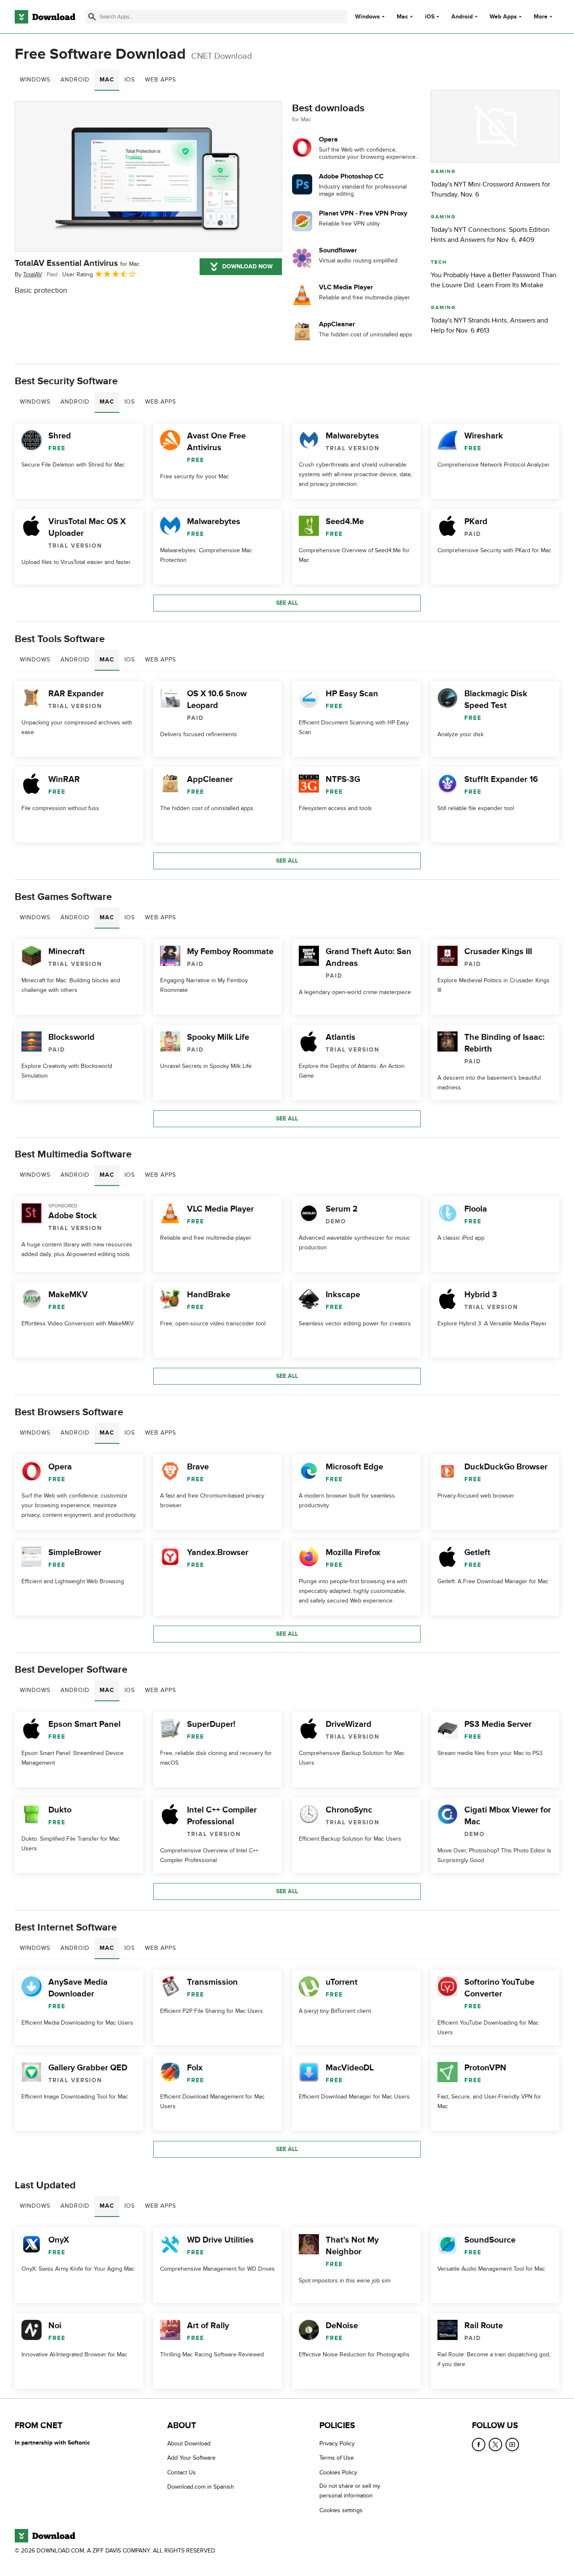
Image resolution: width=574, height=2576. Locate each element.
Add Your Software (191, 2458)
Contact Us (182, 2472)
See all (287, 603)
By (28, 274)
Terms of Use (337, 2458)
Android (462, 17)
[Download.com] (45, 17)
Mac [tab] (107, 80)
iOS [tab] (130, 80)
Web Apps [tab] (161, 80)
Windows (367, 17)
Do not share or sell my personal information (350, 2491)
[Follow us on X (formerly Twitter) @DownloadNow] (495, 2445)
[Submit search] (92, 17)
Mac (402, 17)
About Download (189, 2444)
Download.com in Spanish (201, 2487)
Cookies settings (341, 2510)
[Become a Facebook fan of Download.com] (479, 2445)
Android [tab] (75, 80)
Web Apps (503, 17)
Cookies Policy (338, 2472)
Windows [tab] (35, 80)
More (541, 17)
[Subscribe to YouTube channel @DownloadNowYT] (512, 2445)
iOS (430, 17)
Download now (248, 266)
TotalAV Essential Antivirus (77, 263)
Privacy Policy (337, 2444)
